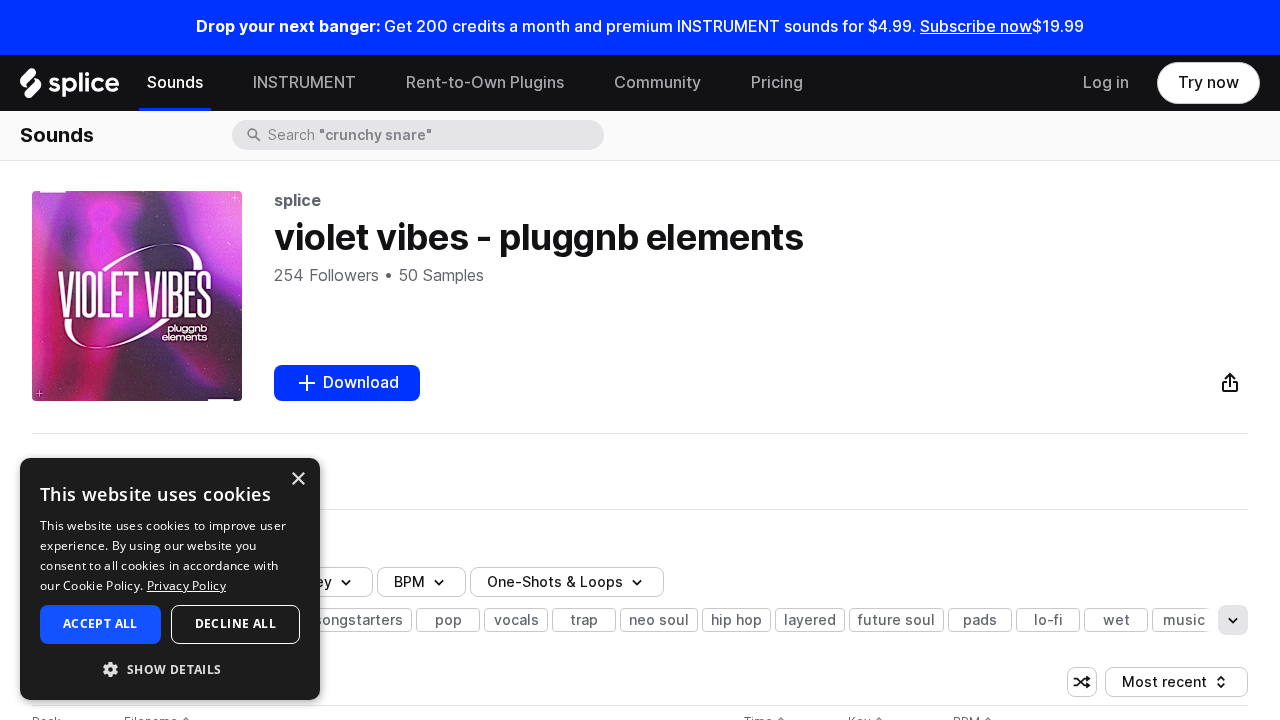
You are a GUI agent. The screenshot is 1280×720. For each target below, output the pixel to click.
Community (657, 82)
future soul (896, 620)
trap (584, 620)
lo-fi (1048, 620)
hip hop (736, 620)
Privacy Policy (186, 585)
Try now (1208, 82)
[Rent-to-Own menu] (579, 83)
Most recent (1174, 685)
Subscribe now (976, 26)
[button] (170, 668)
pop (448, 620)
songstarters (358, 620)
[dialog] (170, 579)
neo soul (659, 620)
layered (810, 620)
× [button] (297, 479)
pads (980, 620)
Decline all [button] (235, 623)
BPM (409, 582)
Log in (1106, 82)
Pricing (777, 82)
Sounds (175, 82)
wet (1116, 620)
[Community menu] (716, 83)
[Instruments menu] (371, 83)
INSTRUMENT (304, 82)
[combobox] (434, 135)
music (1184, 620)
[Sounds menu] (218, 83)
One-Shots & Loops (555, 582)
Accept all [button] (100, 623)
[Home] (69, 88)
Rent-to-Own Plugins (485, 82)
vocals (516, 620)
